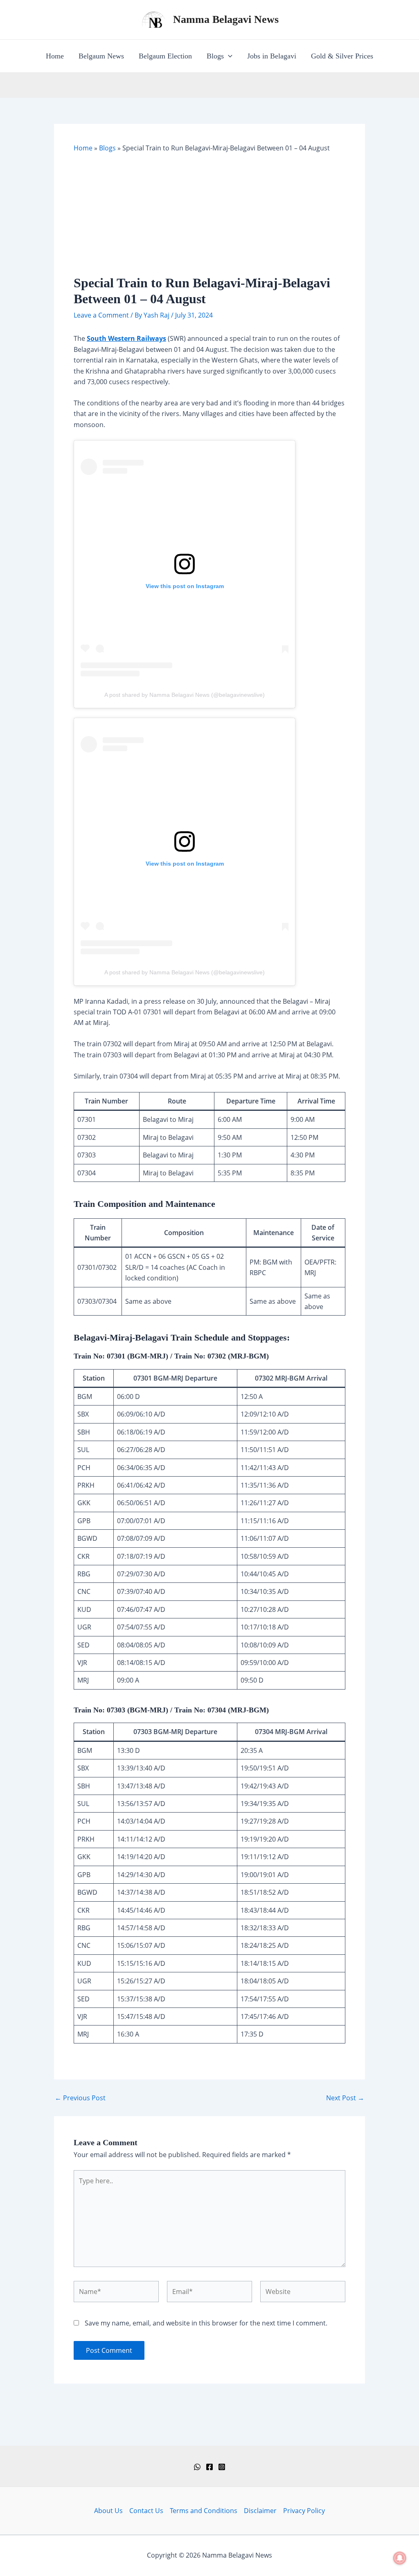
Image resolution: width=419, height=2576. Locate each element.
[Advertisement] (209, 214)
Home (55, 56)
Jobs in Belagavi (272, 56)
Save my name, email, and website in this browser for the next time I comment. (206, 2323)
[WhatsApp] (197, 2467)
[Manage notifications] (400, 2558)
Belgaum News (101, 56)
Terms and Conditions (204, 2511)
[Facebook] (209, 2467)
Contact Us (146, 2511)
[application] (228, 56)
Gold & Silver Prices (342, 56)
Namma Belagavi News (226, 19)
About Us (108, 2511)
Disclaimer (260, 2511)
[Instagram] (222, 2467)
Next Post (345, 2098)
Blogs (215, 56)
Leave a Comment (101, 315)
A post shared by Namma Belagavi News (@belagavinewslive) (185, 695)
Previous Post (80, 2098)
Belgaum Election (165, 56)
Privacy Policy (304, 2511)
